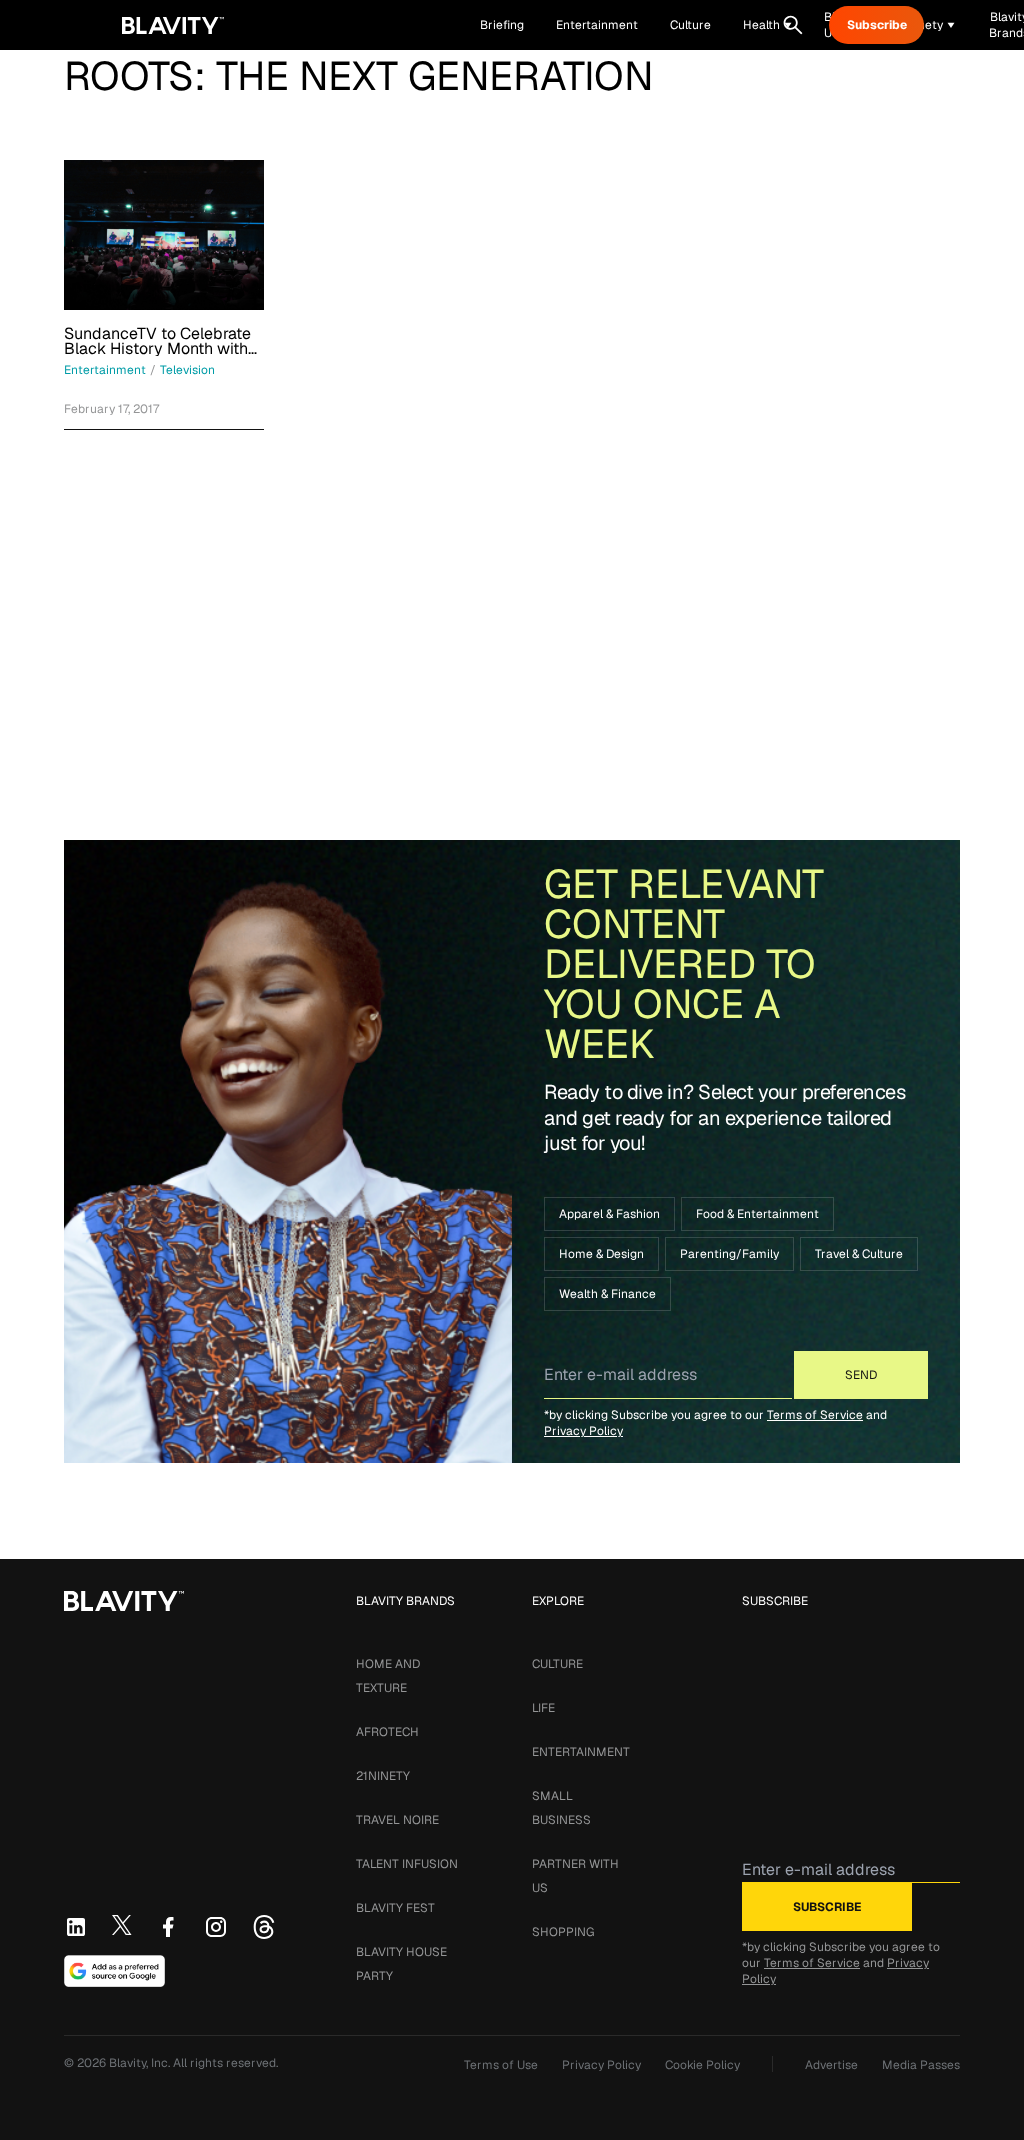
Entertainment (581, 1752)
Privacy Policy (583, 1431)
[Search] (793, 25)
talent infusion (407, 1864)
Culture (557, 1664)
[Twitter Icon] (122, 1925)
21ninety (383, 1776)
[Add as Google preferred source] (114, 1971)
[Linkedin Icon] (76, 1927)
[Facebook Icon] (168, 1927)
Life (543, 1708)
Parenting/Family (729, 1254)
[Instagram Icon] (216, 1927)
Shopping (563, 1932)
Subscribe (877, 25)
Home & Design (601, 1254)
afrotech (387, 1732)
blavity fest (395, 1908)
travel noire (397, 1820)
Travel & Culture (859, 1254)
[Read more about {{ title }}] (164, 235)
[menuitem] (767, 25)
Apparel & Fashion (609, 1214)
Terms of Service (815, 1415)
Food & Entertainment (757, 1214)
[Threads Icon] (264, 1927)
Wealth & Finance (607, 1294)
